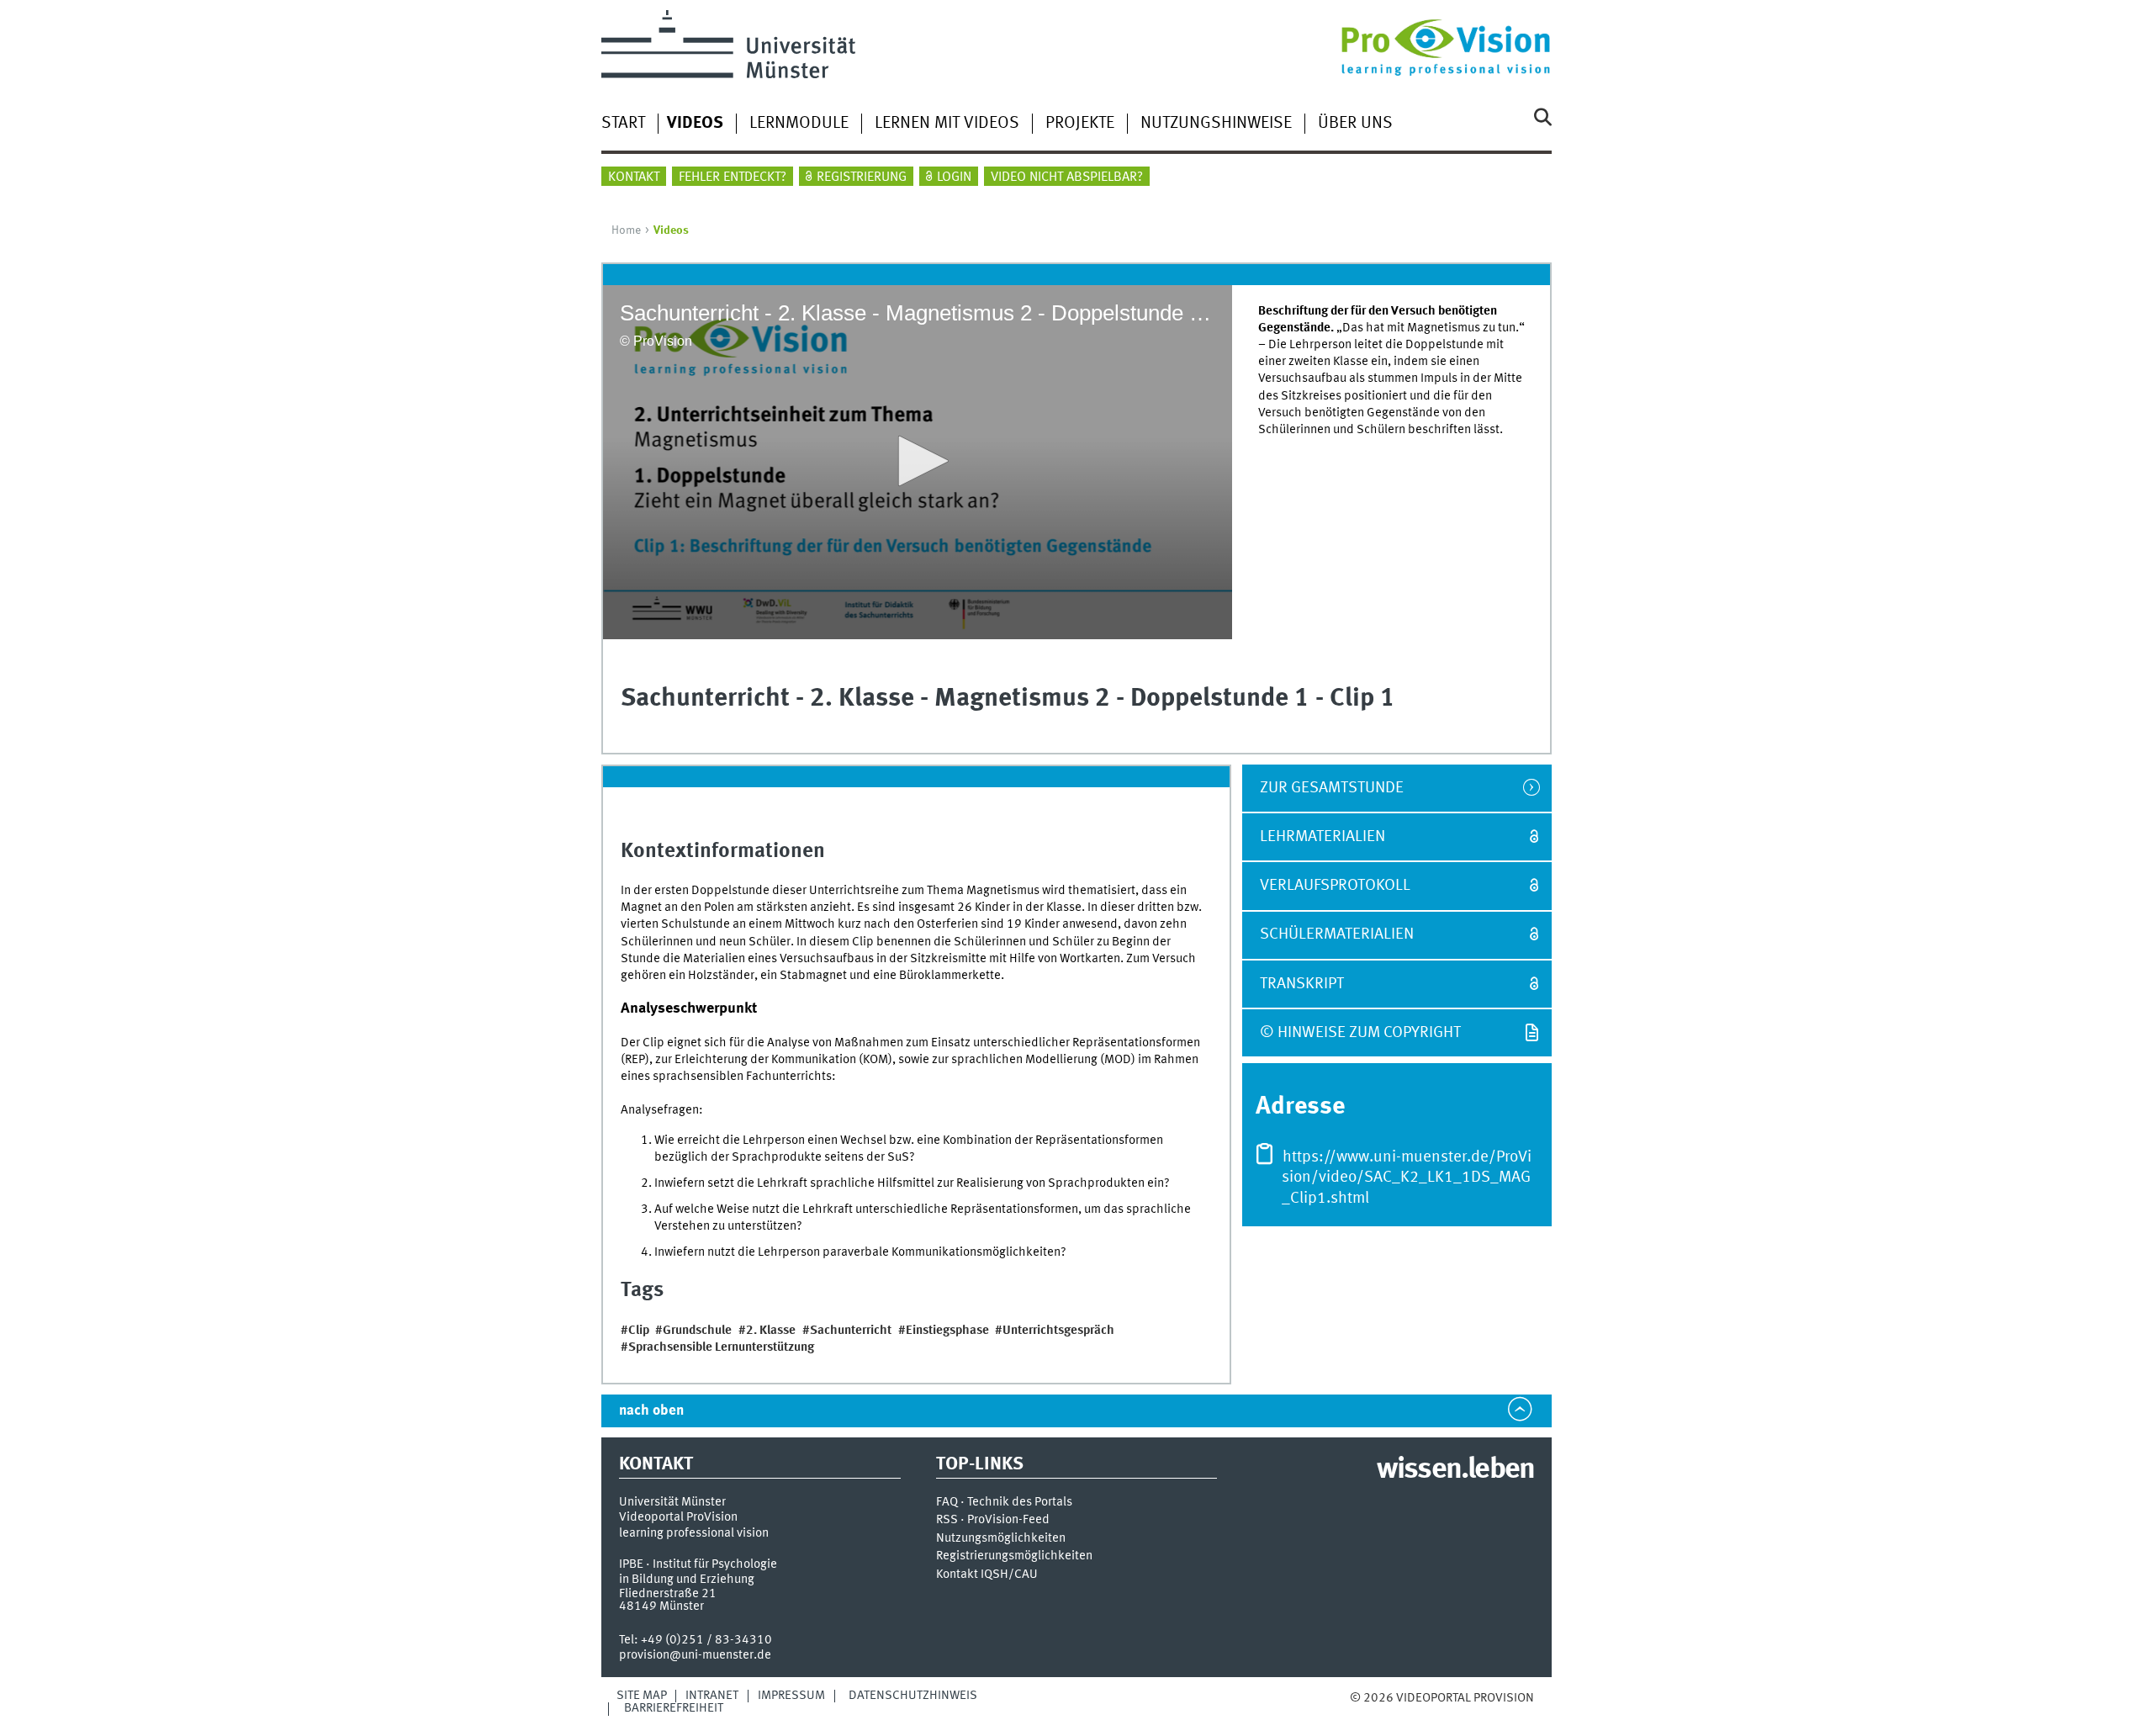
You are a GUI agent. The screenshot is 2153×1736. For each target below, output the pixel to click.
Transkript (1302, 984)
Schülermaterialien (1337, 934)
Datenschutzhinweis (913, 1696)
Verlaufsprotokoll (1335, 886)
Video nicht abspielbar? (1067, 177)
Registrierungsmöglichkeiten (1014, 1556)
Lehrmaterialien (1322, 837)
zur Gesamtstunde (1332, 788)
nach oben (651, 1411)
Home (626, 230)
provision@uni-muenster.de (695, 1655)
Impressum (791, 1696)
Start (623, 124)
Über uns (1355, 124)
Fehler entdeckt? (733, 177)
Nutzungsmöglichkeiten (1001, 1539)
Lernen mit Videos (947, 124)
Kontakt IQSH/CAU (987, 1575)
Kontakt (634, 177)
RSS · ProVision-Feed (993, 1520)
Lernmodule (799, 124)
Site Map (642, 1696)
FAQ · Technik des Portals (1004, 1503)
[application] (918, 462)
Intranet (712, 1696)
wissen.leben (1455, 1470)
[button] (918, 461)
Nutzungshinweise (1216, 124)
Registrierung (862, 177)
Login (954, 177)
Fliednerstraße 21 (668, 1594)
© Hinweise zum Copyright (1360, 1033)
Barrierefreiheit (674, 1708)
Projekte (1080, 124)
